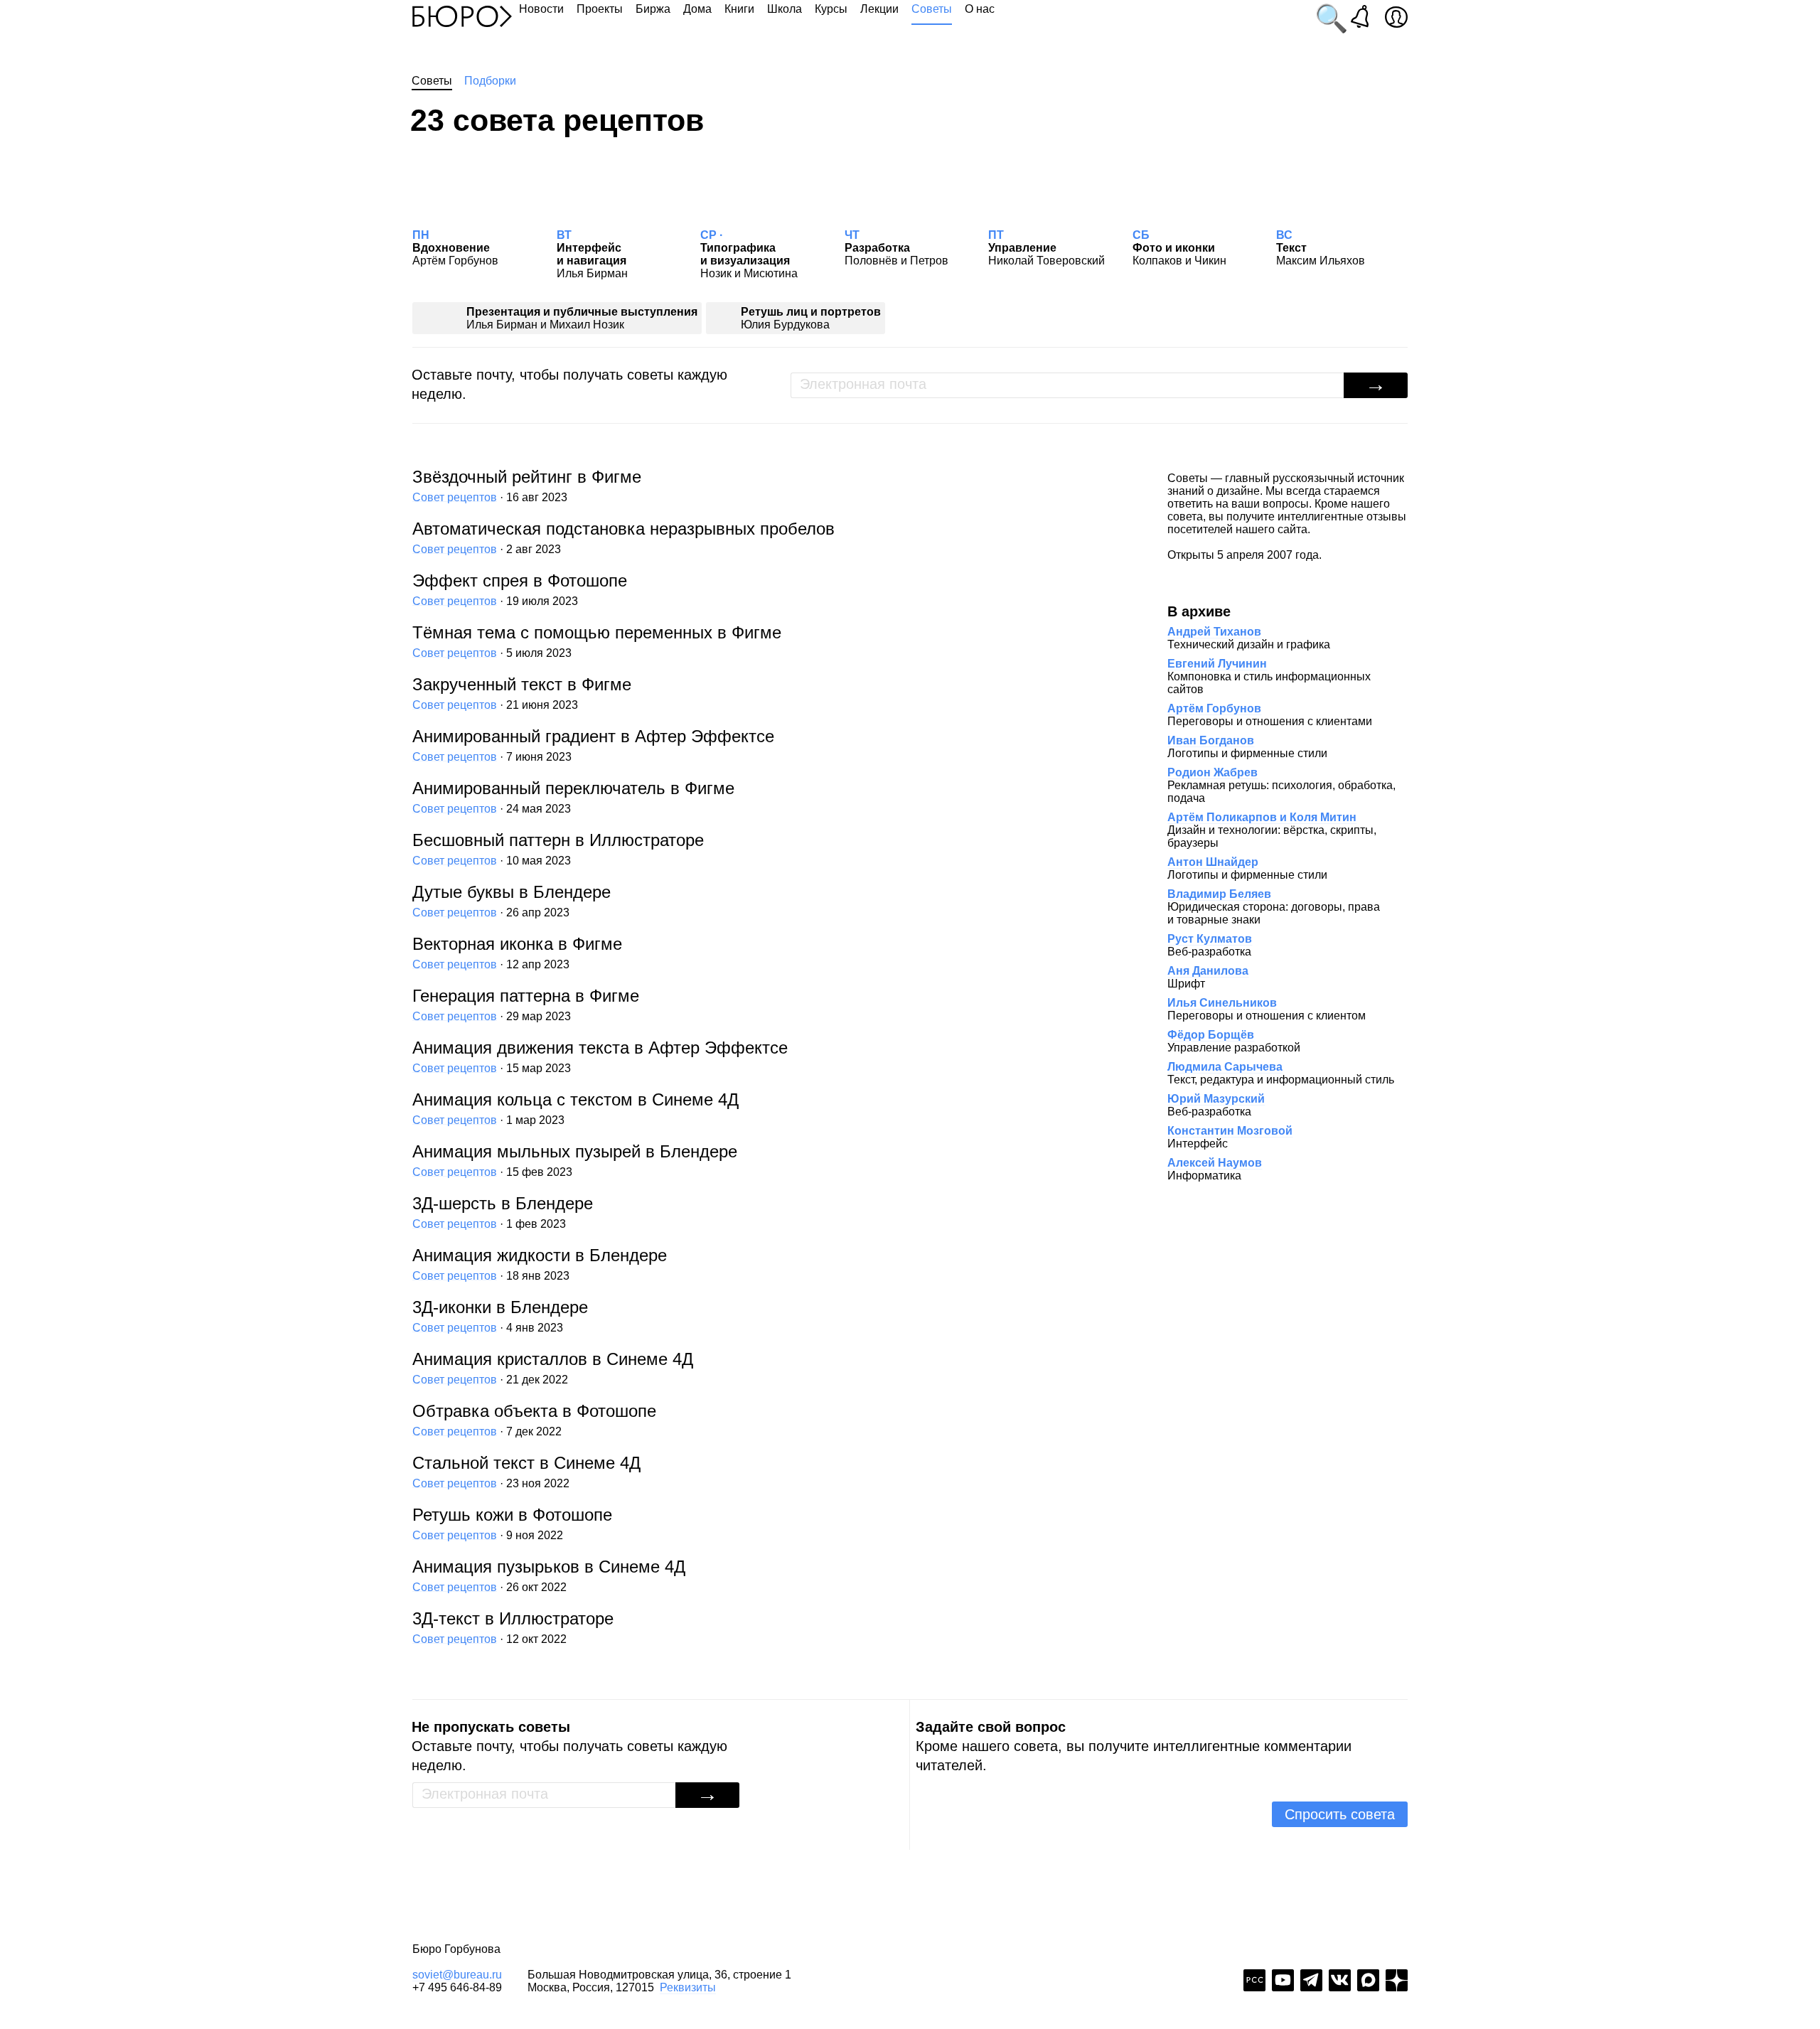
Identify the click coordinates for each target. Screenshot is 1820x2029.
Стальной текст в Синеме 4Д (526, 1471)
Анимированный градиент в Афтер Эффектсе (593, 745)
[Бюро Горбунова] (462, 16)
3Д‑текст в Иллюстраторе (513, 1627)
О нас (980, 9)
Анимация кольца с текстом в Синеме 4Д (576, 1108)
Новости (541, 9)
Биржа (653, 9)
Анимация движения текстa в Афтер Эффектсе (600, 1056)
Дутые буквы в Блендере (512, 900)
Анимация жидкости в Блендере (540, 1264)
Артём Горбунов (1214, 708)
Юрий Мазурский (1216, 1099)
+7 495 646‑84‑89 (457, 1987)
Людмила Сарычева (1225, 1067)
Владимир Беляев (1219, 894)
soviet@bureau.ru (457, 1975)
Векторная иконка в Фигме (517, 952)
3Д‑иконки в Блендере (500, 1316)
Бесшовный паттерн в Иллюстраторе (558, 848)
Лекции (879, 9)
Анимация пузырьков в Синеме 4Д (549, 1575)
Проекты (600, 9)
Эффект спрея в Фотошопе (520, 589)
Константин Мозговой (1230, 1131)
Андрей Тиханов (1214, 632)
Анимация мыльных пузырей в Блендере (575, 1160)
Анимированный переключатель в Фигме (573, 797)
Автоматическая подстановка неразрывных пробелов (623, 537)
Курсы (831, 9)
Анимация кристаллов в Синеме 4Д (553, 1367)
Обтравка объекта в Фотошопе (534, 1419)
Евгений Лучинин (1217, 664)
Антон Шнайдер (1213, 862)
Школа (785, 9)
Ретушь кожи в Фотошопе (512, 1523)
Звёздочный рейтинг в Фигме (527, 485)
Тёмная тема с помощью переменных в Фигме (597, 641)
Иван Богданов (1211, 740)
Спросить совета (1340, 1814)
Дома (697, 9)
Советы (932, 9)
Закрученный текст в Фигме (522, 693)
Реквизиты (688, 1987)
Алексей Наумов (1215, 1163)
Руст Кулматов (1210, 939)
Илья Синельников (1222, 1003)
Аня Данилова (1208, 971)
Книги (739, 9)
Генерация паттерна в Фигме (526, 1004)
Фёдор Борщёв (1211, 1035)
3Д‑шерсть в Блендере (503, 1212)
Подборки (490, 81)
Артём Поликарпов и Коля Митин (1262, 817)
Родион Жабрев (1213, 772)
